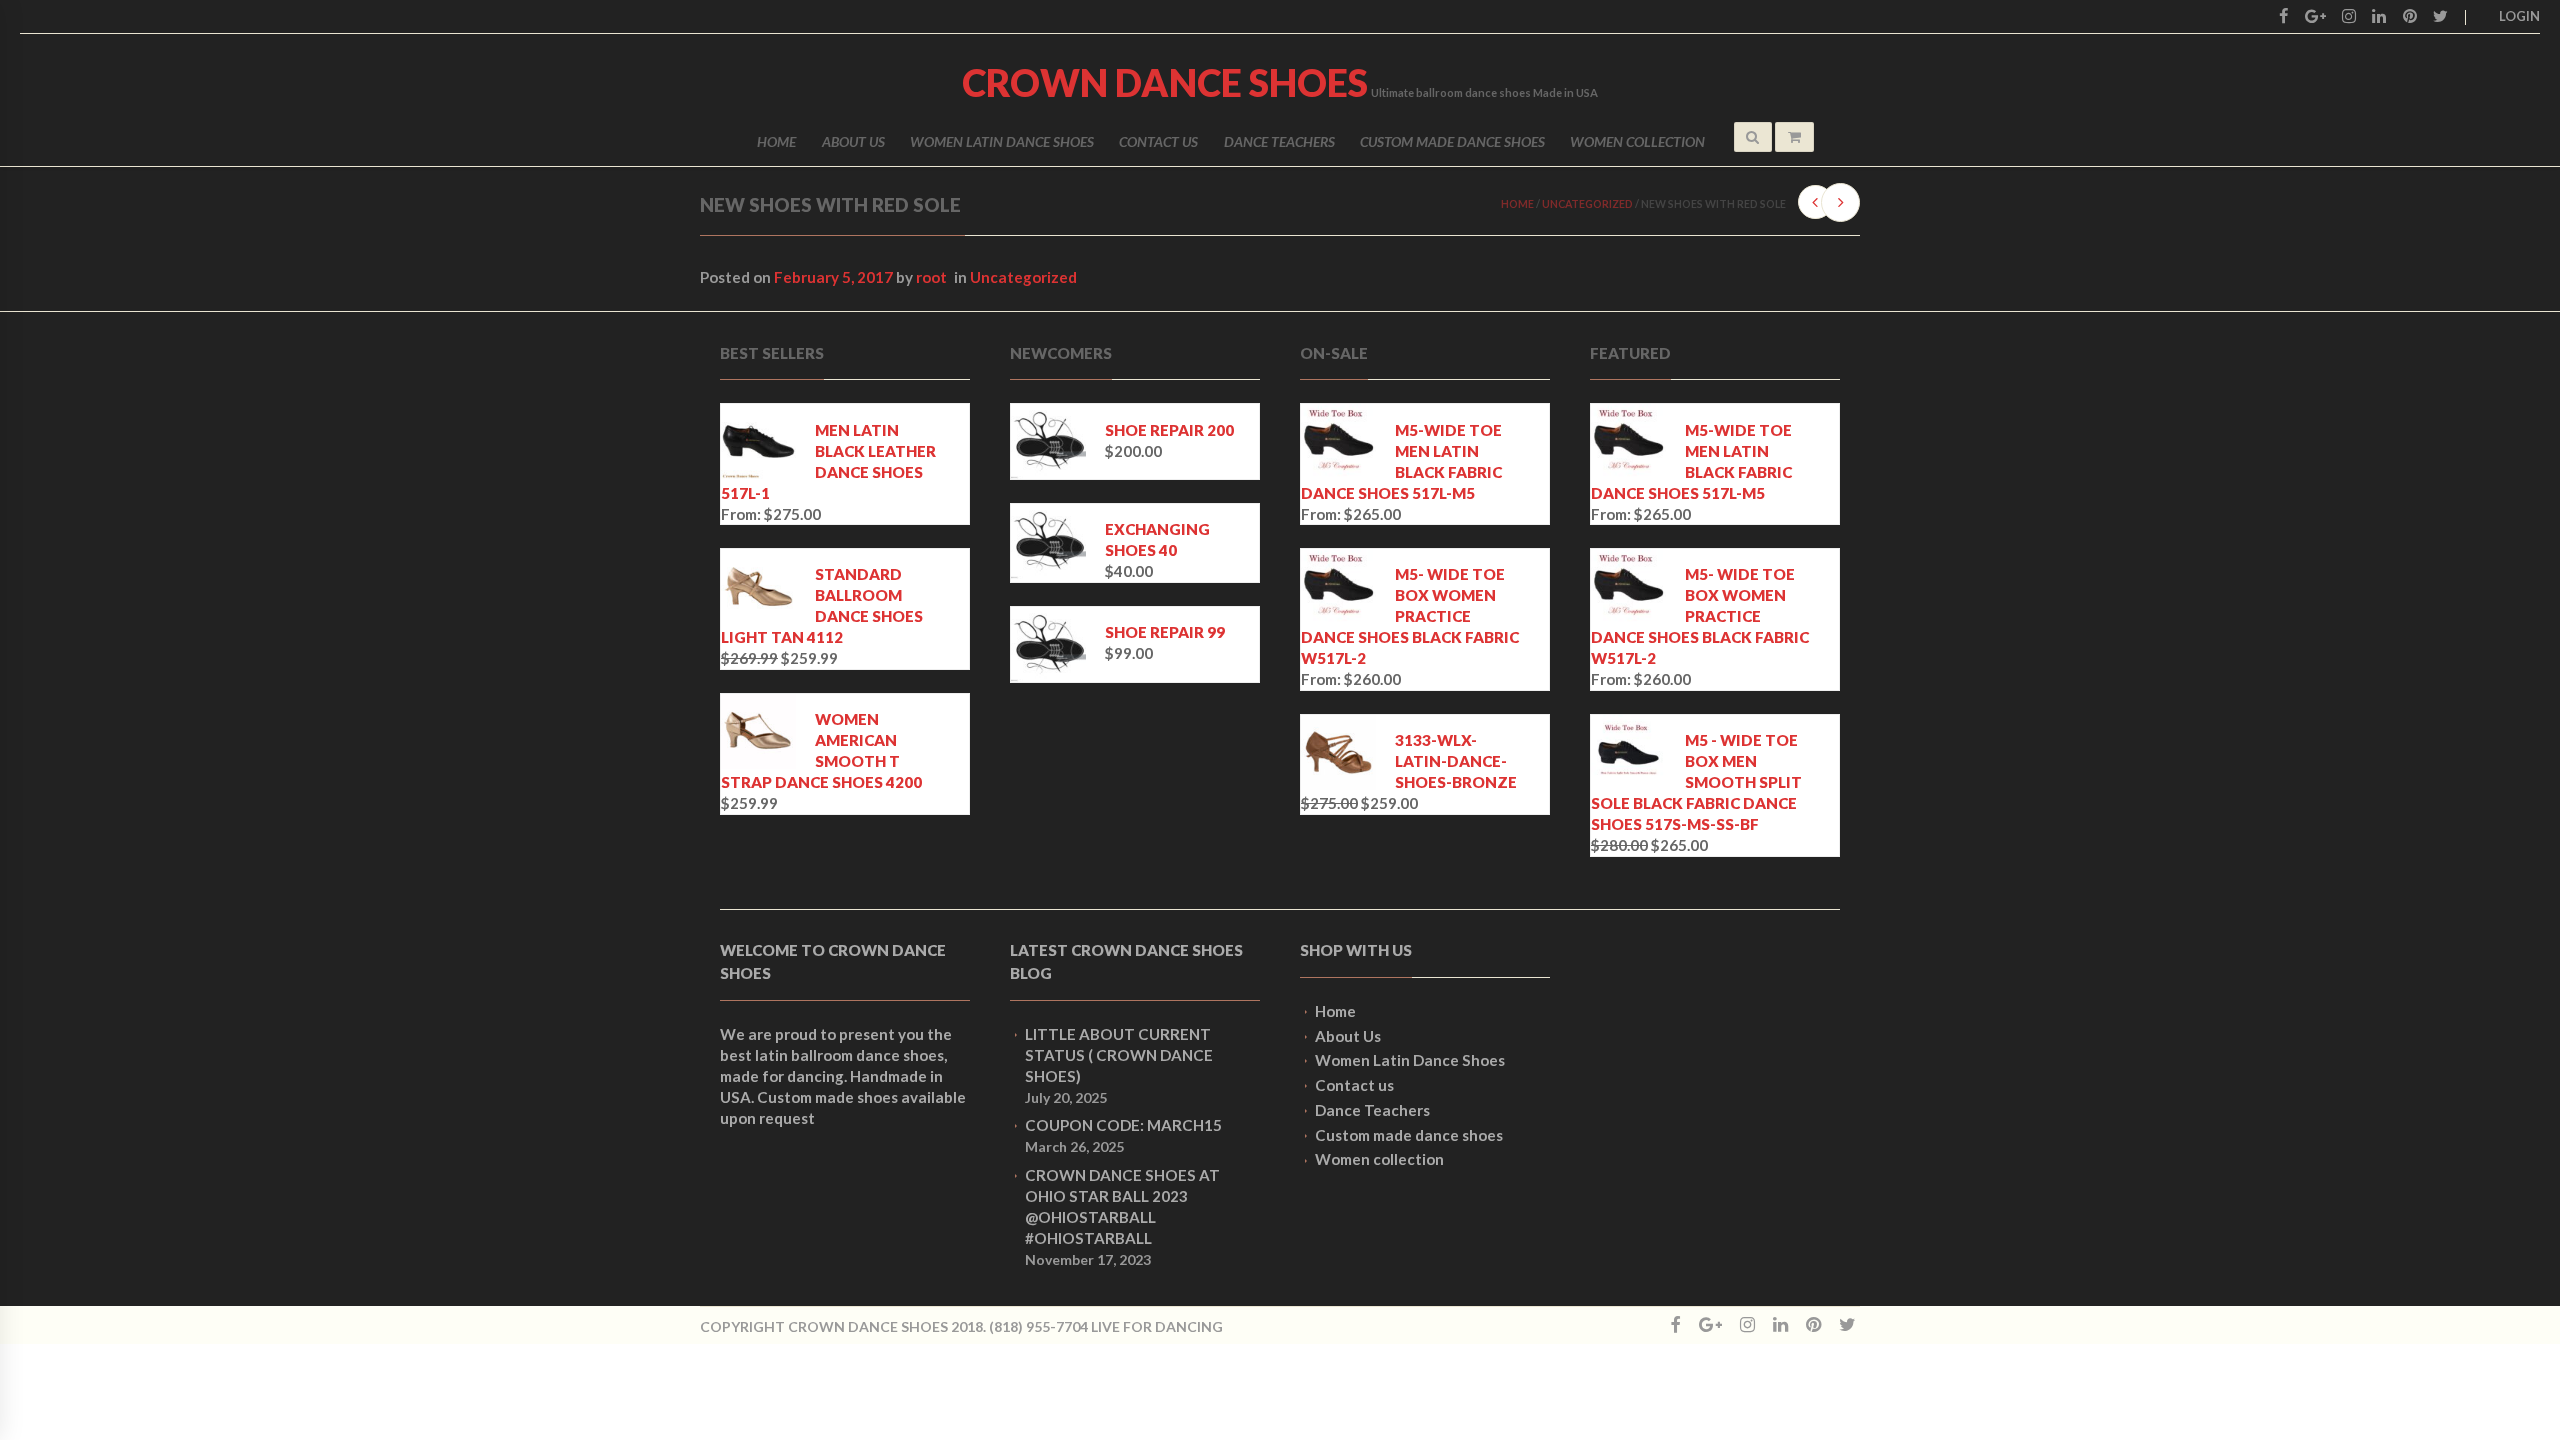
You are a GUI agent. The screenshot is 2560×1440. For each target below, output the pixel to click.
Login (2519, 16)
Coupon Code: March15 (1123, 1125)
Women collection (1637, 141)
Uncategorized (1587, 204)
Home (776, 141)
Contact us (1158, 141)
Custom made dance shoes (1452, 141)
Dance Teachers (1279, 141)
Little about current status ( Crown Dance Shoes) (1119, 1055)
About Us (853, 141)
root (931, 277)
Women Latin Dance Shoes (1002, 141)
